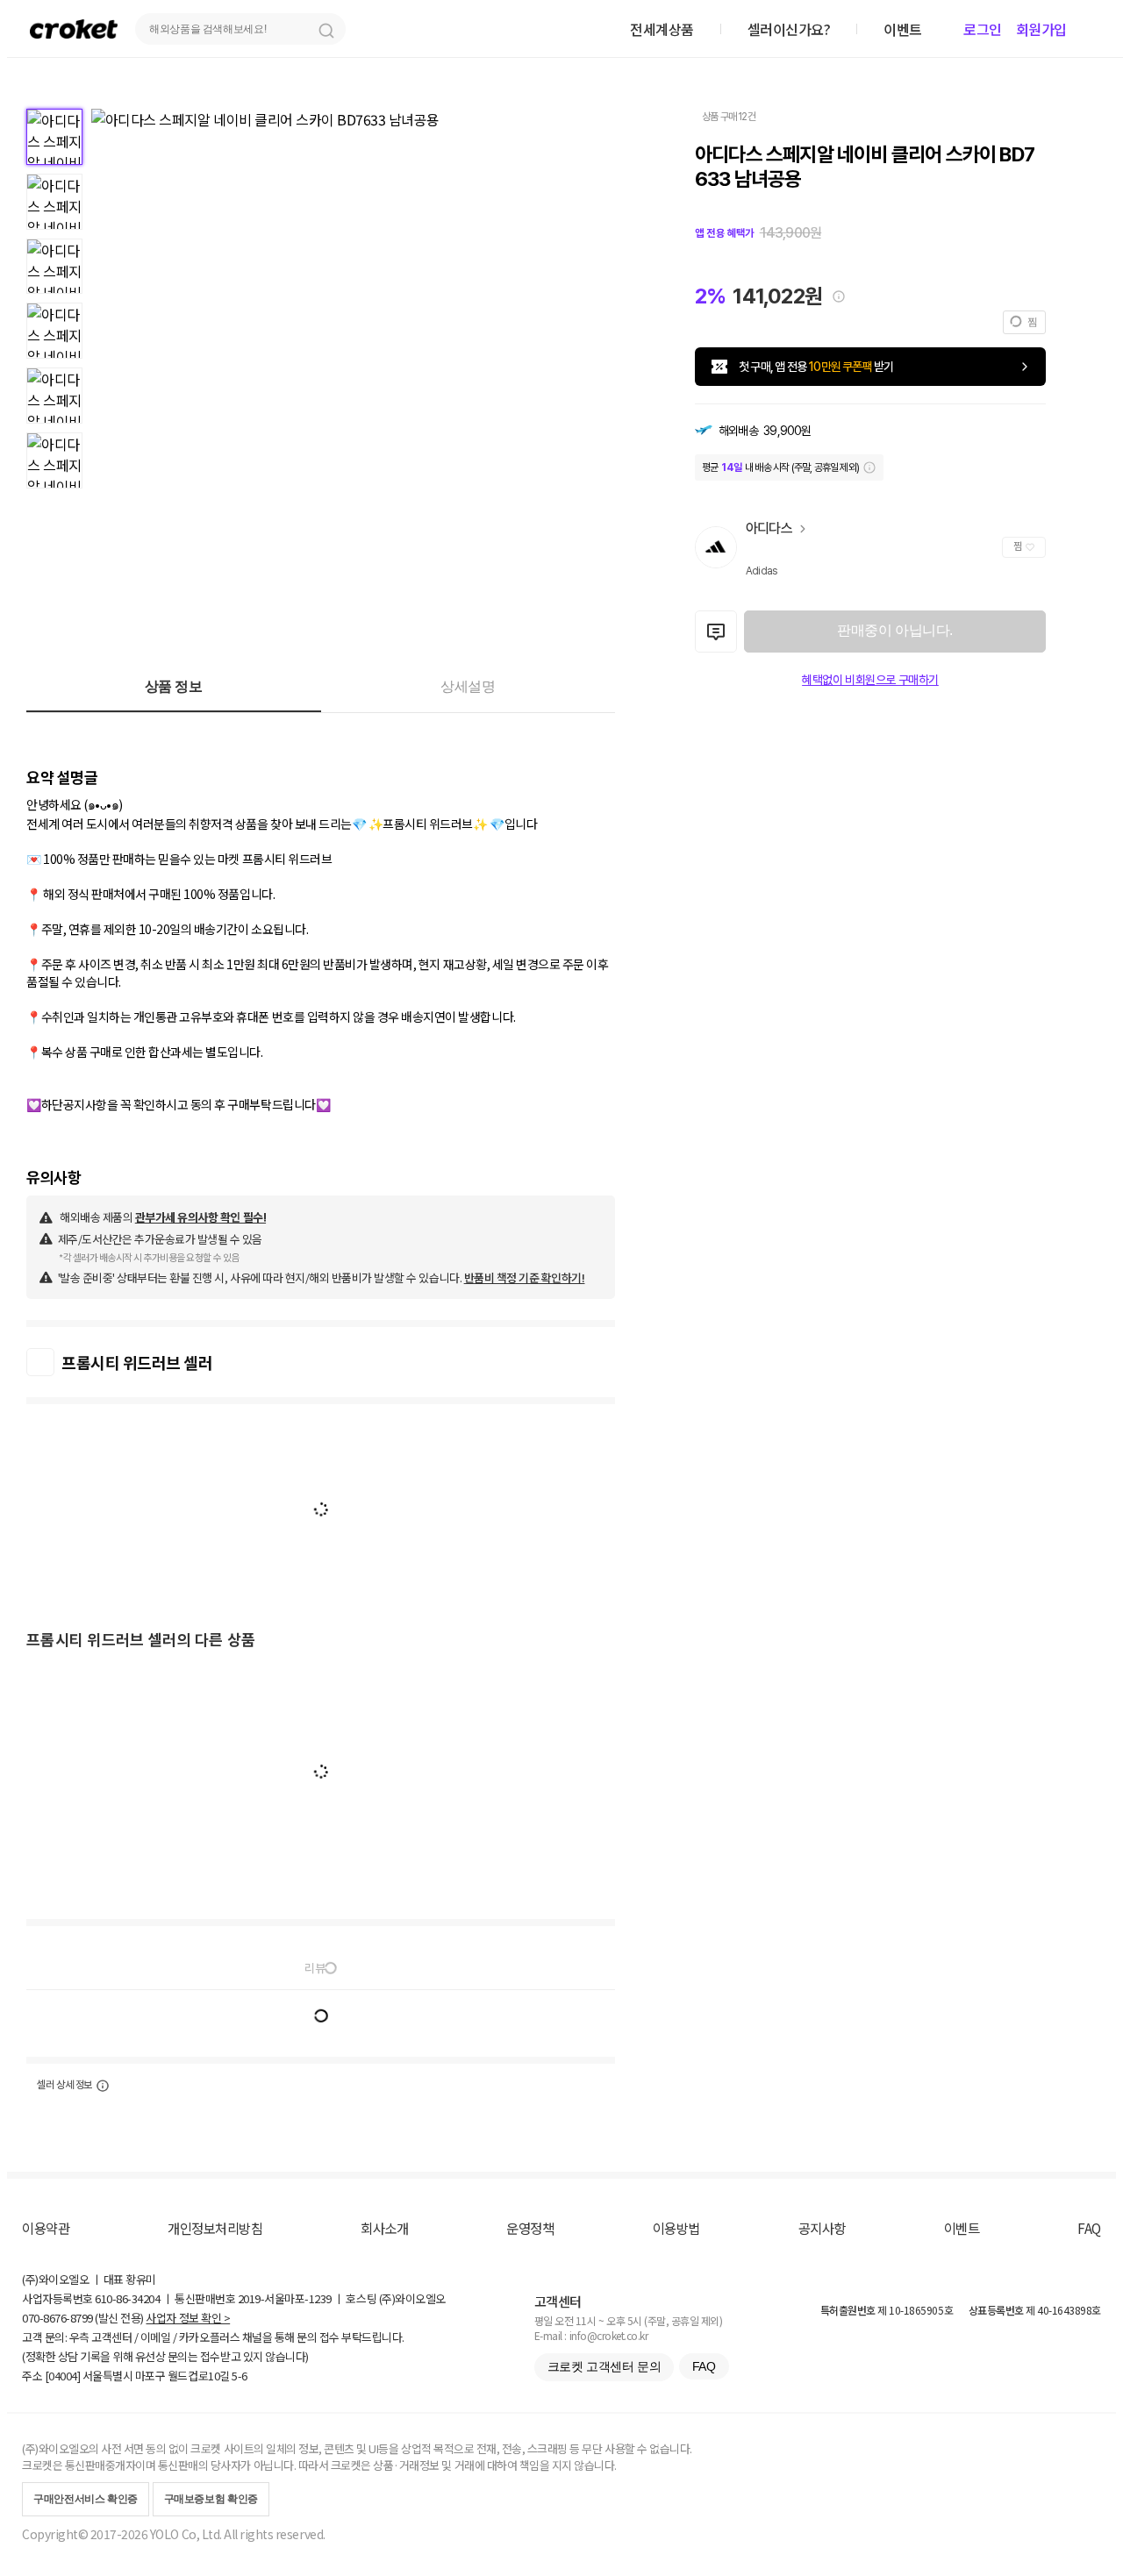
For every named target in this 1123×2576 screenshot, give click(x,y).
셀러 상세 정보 (64, 2085)
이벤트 (962, 2228)
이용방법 (676, 2228)
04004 (63, 2376)
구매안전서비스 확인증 (86, 2499)
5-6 (240, 2376)
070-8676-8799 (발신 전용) (83, 2318)
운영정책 (530, 2228)
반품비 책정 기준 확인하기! (525, 1277)
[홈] (74, 29)
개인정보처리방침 (215, 2228)
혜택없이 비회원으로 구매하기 (870, 680)
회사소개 (384, 2228)
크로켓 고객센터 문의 (604, 2366)
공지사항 (822, 2228)
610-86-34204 (127, 2298)
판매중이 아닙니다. (894, 630)
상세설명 (468, 686)
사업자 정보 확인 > (188, 2318)
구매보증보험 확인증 (211, 2499)
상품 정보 (174, 686)
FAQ (1089, 2228)
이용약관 (46, 2228)
